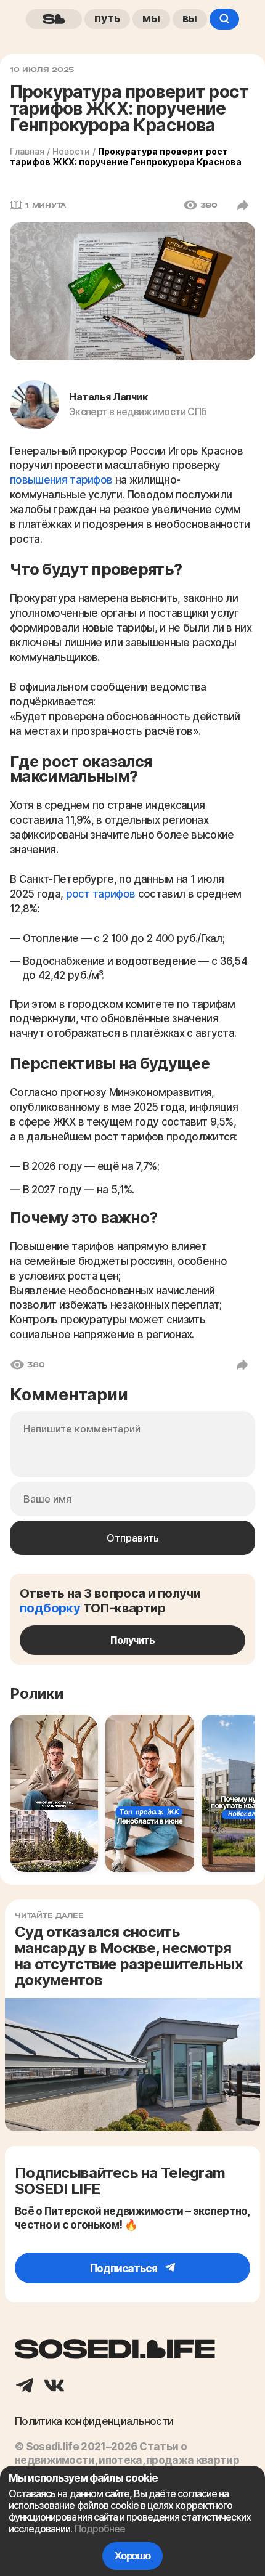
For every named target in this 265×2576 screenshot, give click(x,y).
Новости (71, 151)
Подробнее (100, 2529)
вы (190, 18)
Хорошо (133, 2556)
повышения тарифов (63, 480)
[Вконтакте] (54, 2387)
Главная (27, 151)
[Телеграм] (25, 2387)
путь (107, 18)
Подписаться (125, 2268)
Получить (132, 1640)
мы (151, 18)
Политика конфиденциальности (94, 2421)
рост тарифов (101, 894)
